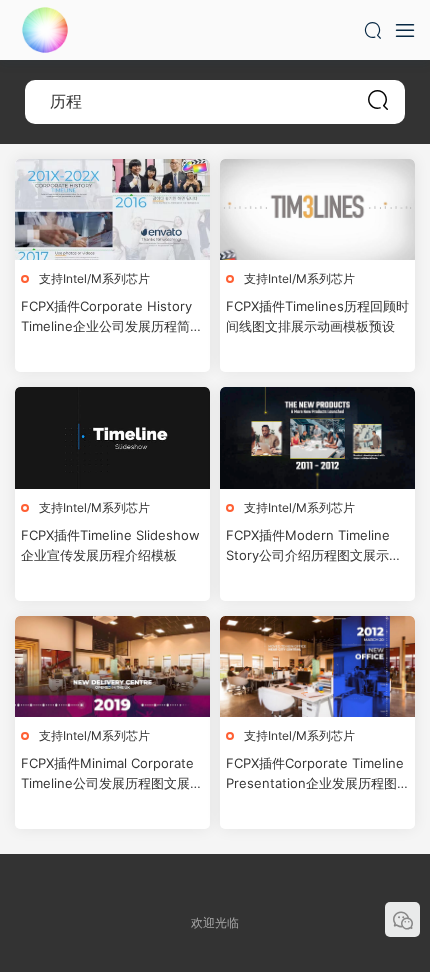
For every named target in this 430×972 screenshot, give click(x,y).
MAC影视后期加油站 (45, 30)
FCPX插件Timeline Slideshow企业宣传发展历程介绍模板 (110, 545)
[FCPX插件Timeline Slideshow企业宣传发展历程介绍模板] (112, 437)
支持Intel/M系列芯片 (94, 278)
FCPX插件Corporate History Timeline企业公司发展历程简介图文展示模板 (112, 317)
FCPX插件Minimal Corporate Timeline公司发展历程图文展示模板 (112, 774)
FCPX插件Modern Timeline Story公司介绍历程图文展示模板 (314, 546)
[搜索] (373, 30)
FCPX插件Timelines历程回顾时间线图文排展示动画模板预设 (317, 316)
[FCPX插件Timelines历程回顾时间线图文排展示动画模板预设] (317, 209)
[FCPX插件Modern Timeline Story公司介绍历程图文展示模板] (317, 437)
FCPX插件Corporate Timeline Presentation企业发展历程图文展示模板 (315, 774)
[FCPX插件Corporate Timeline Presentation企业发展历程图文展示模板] (317, 666)
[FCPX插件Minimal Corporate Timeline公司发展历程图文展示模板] (112, 666)
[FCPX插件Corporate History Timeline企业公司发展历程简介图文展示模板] (112, 209)
